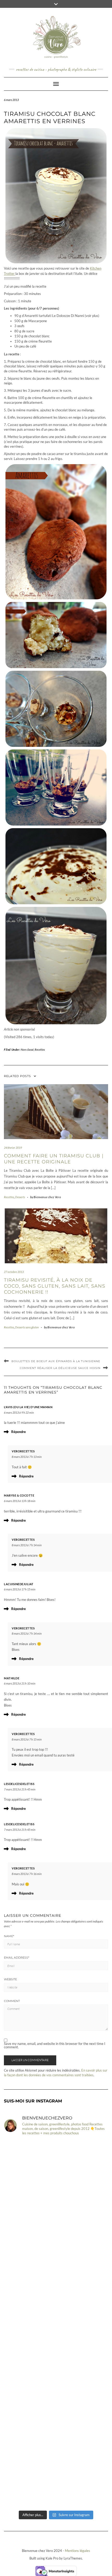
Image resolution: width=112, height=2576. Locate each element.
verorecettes (23, 1451)
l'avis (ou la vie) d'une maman (28, 1407)
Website (10, 1979)
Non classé (27, 1050)
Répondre (18, 1432)
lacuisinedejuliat (19, 1584)
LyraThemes (73, 2558)
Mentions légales (77, 2551)
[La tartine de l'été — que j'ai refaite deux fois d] (56, 2477)
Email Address (17, 1958)
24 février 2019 (13, 1148)
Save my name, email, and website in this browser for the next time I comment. (55, 2045)
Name (9, 1936)
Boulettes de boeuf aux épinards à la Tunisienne (56, 1361)
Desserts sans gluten (27, 1327)
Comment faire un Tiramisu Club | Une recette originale (54, 1159)
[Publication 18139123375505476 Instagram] (56, 2293)
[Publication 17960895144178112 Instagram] (56, 2171)
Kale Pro (52, 2558)
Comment (12, 2001)
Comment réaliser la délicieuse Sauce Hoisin (60, 1368)
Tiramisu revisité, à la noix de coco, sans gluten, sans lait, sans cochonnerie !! (55, 1286)
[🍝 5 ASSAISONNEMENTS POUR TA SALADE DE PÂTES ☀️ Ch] (56, 2355)
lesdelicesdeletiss (19, 1784)
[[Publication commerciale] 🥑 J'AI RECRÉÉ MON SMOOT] (56, 2416)
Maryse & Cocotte (19, 1495)
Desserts (20, 1197)
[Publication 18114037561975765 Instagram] (56, 2232)
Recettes (40, 1050)
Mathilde (12, 1678)
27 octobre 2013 (14, 1272)
